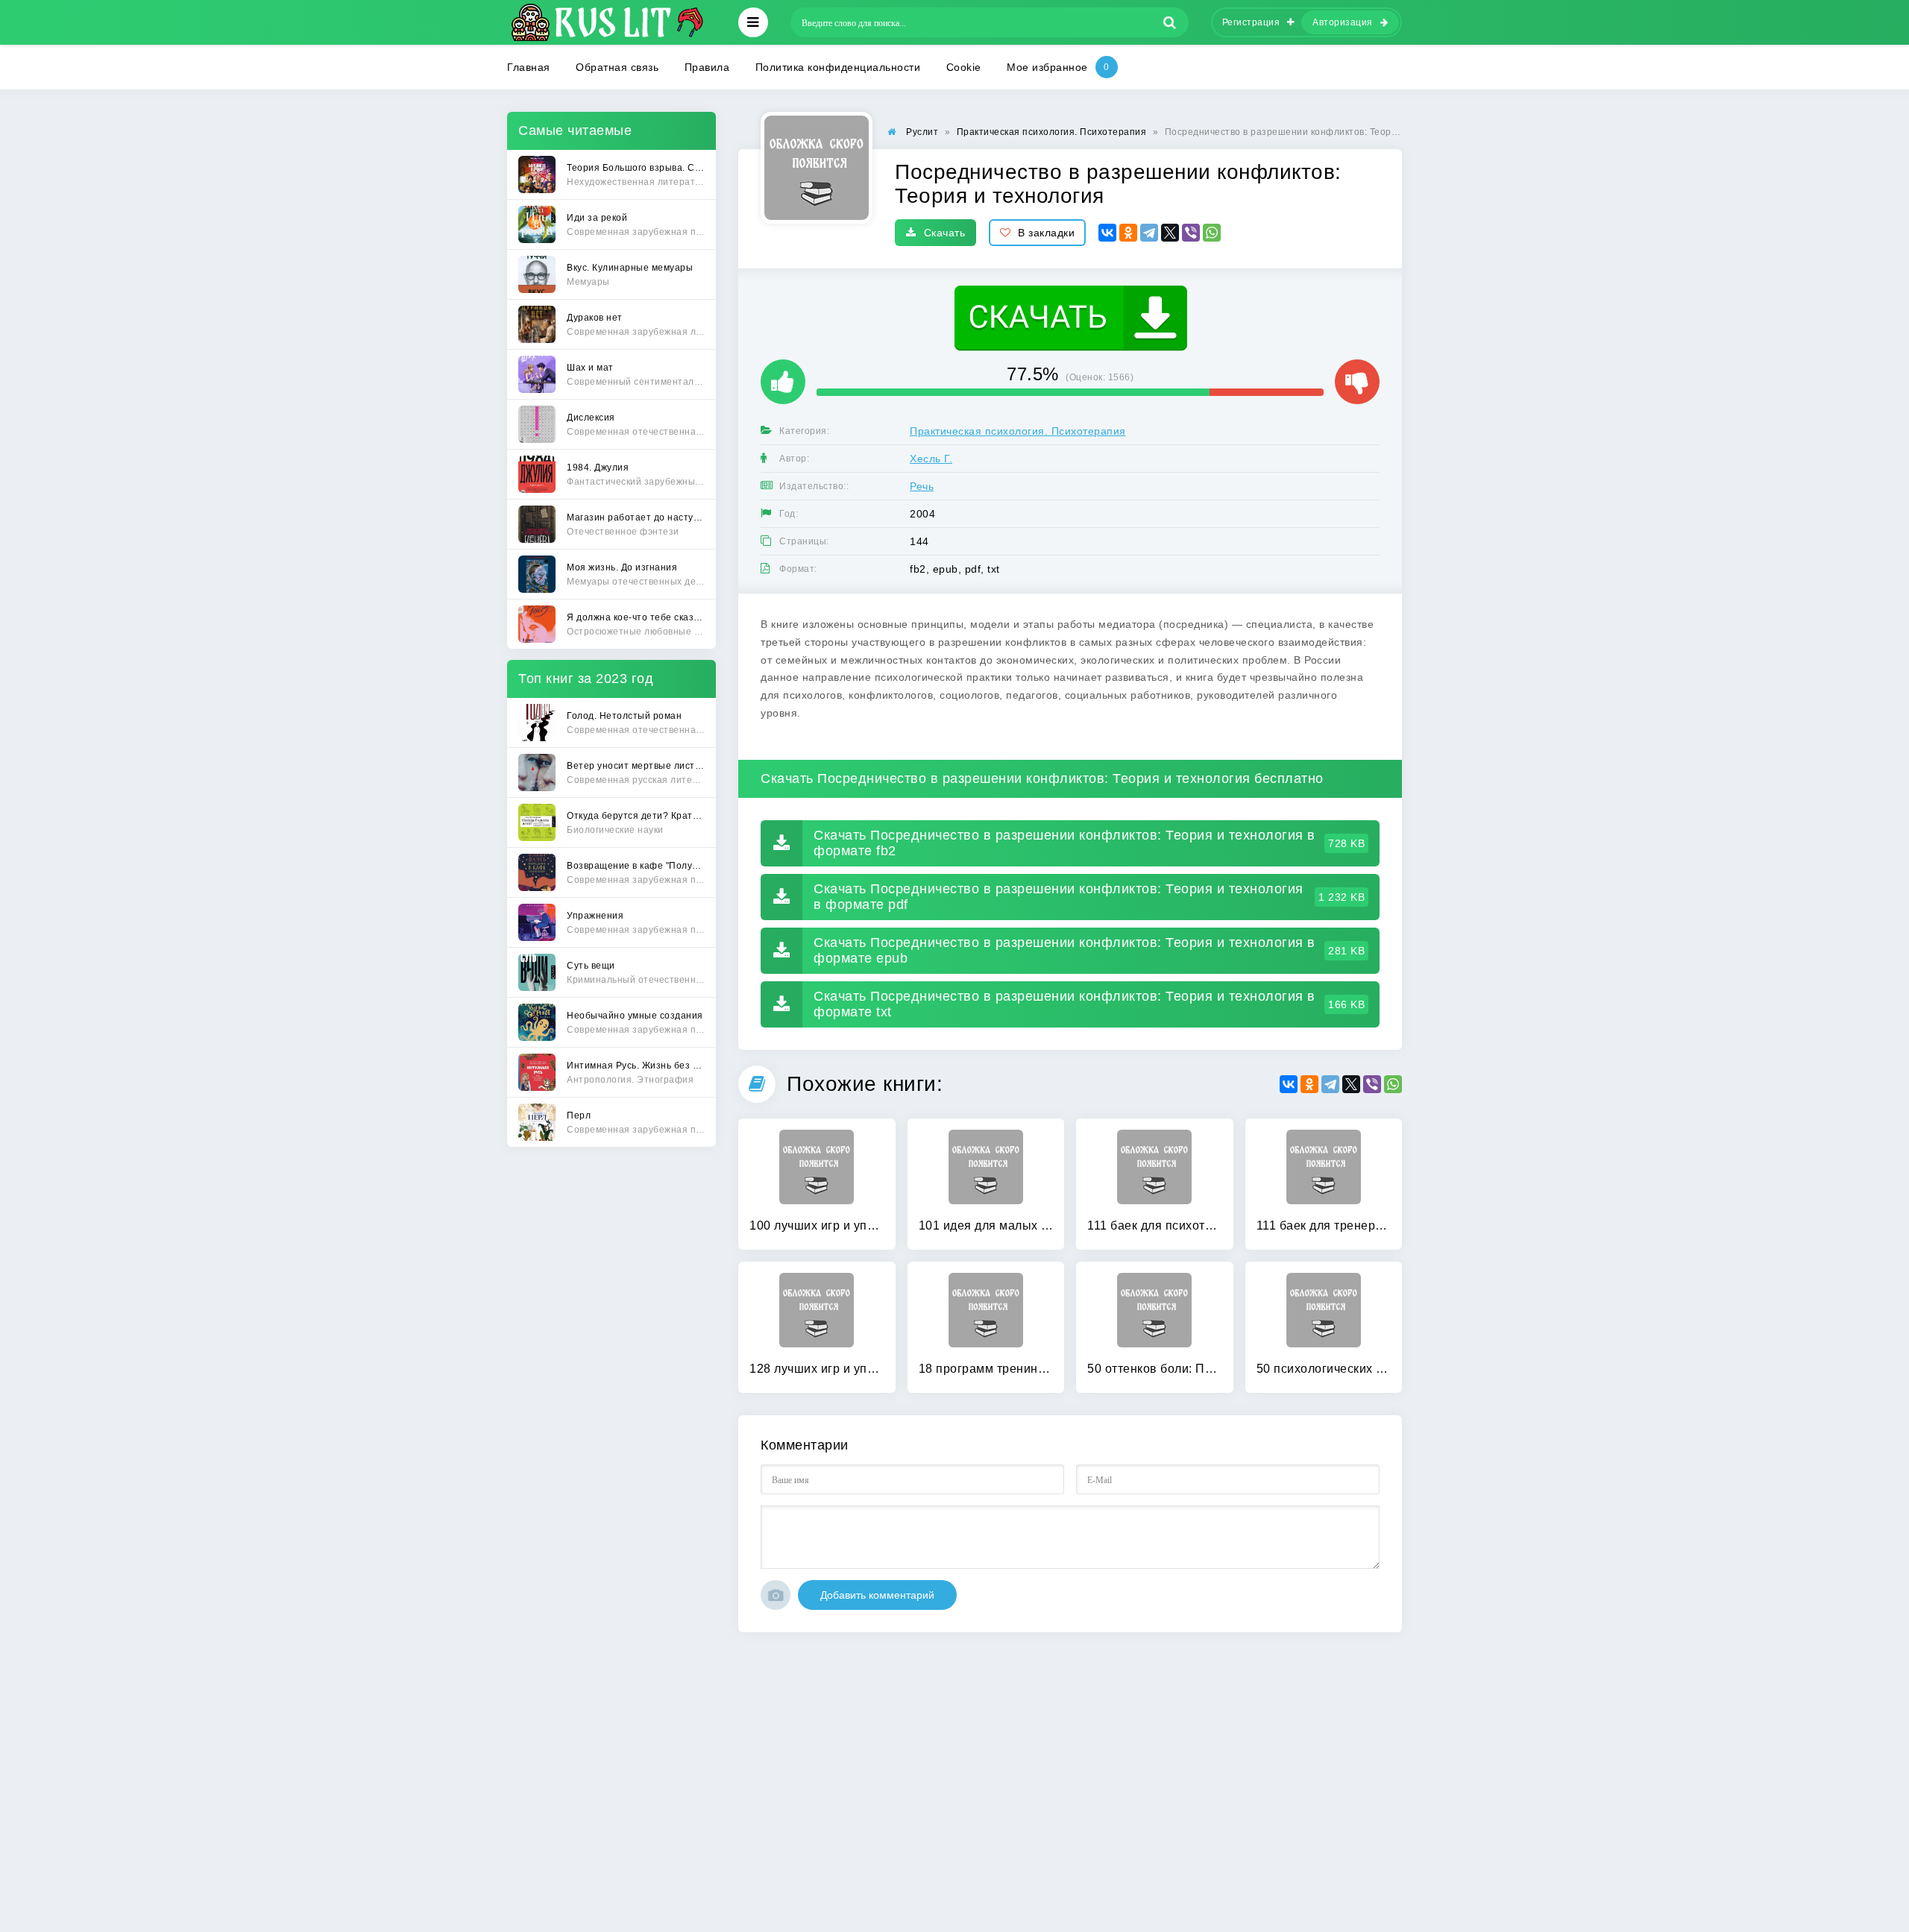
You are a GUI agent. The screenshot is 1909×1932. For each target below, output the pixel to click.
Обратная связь (617, 67)
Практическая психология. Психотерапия (1018, 431)
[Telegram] (1149, 233)
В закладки (1046, 233)
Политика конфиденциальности (838, 67)
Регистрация (1251, 22)
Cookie (964, 67)
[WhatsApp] (1212, 233)
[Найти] (1170, 22)
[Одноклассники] (1128, 233)
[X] (1170, 233)
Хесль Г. (931, 459)
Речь (922, 486)
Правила (707, 67)
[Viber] (1191, 233)
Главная (529, 67)
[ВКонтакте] (1107, 233)
